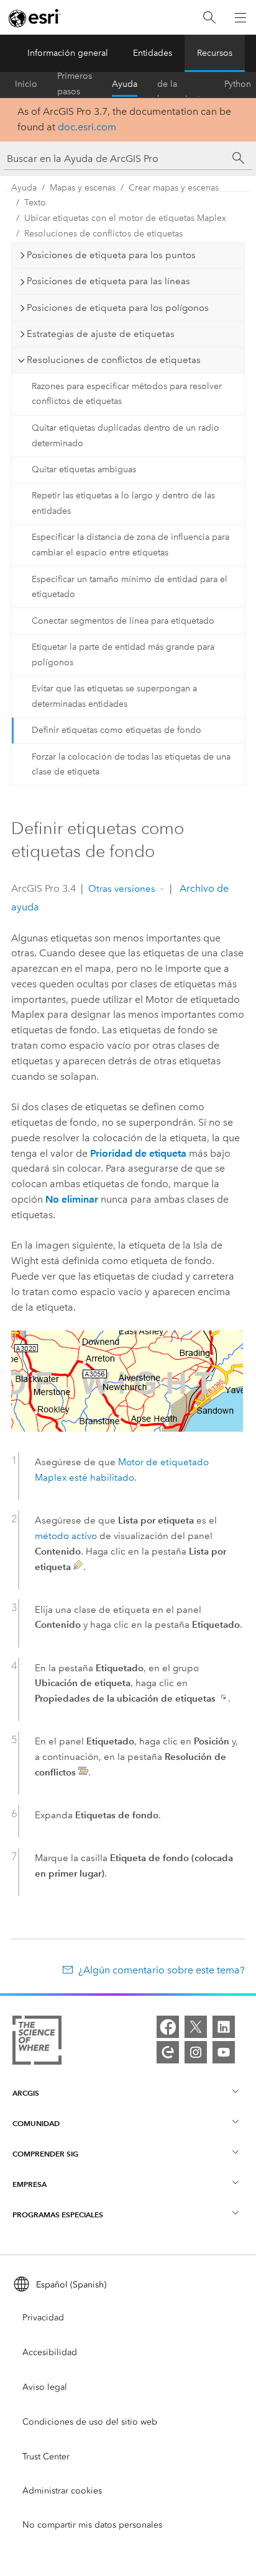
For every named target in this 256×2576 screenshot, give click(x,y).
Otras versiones (122, 889)
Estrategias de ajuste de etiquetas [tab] (101, 334)
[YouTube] (224, 2052)
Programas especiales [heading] (58, 2215)
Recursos (215, 53)
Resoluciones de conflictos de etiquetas (103, 234)
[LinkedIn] (224, 2027)
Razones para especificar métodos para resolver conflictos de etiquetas (127, 394)
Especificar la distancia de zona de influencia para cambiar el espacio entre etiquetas (130, 545)
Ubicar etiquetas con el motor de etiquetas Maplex (125, 218)
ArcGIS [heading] (26, 2093)
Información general (68, 53)
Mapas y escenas (83, 188)
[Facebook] (168, 2027)
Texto (35, 203)
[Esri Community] (168, 2052)
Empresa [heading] (30, 2184)
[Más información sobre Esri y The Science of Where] (37, 2043)
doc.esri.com (87, 127)
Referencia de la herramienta (181, 84)
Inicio (26, 84)
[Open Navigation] (240, 17)
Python (238, 84)
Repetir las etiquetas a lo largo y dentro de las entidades (123, 503)
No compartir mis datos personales (92, 2525)
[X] (196, 2027)
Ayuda (125, 84)
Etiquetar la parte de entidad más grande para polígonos (123, 655)
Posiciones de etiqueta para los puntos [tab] (111, 255)
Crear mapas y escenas (174, 188)
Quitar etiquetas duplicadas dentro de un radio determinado (126, 436)
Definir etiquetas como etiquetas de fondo (117, 730)
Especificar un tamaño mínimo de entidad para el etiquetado (130, 587)
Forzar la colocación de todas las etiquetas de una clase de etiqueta (131, 765)
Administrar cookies (62, 2491)
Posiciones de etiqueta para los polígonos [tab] (118, 308)
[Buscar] (209, 18)
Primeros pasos (75, 84)
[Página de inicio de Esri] (35, 18)
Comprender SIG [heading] (45, 2154)
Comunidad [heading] (36, 2123)
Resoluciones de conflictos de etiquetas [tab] (114, 360)
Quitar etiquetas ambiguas (84, 469)
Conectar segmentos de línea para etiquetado (123, 621)
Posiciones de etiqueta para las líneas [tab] (108, 281)
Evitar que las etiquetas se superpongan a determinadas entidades (114, 696)
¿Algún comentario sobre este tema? (161, 1970)
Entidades (153, 53)
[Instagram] (196, 2052)
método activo (66, 1536)
